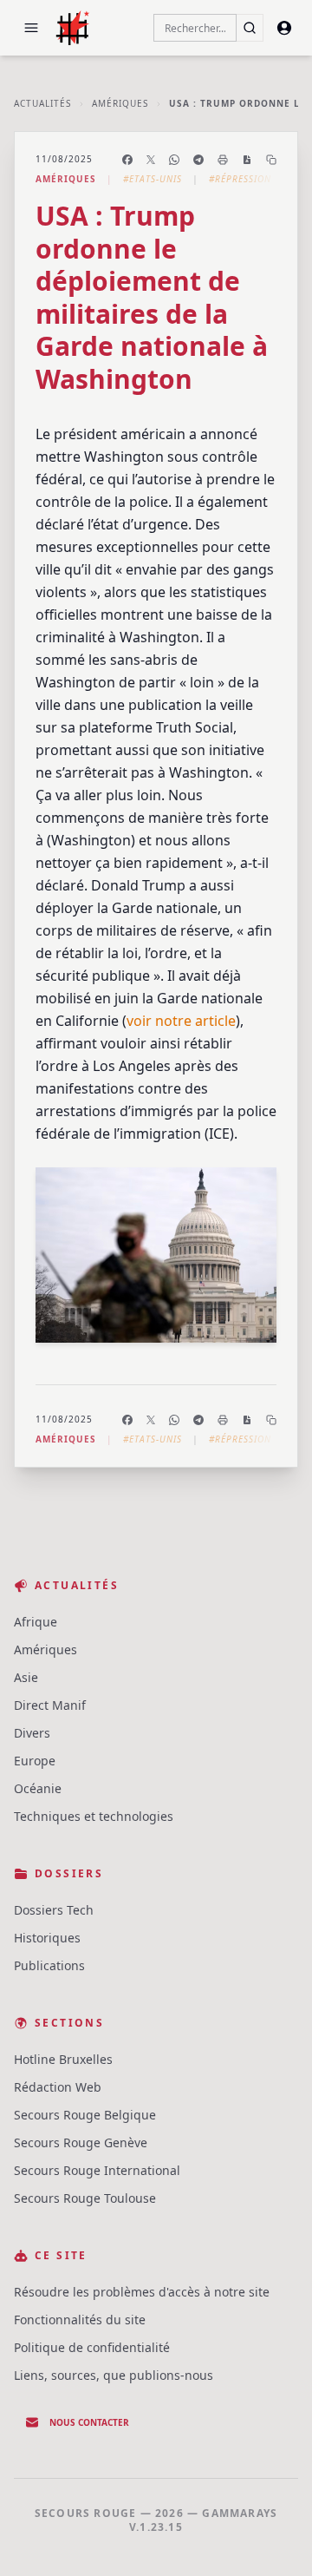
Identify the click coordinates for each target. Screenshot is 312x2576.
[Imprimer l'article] (223, 160)
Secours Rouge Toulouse (85, 2198)
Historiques (47, 1938)
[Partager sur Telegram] (198, 160)
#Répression (240, 179)
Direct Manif (50, 1705)
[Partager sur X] (151, 160)
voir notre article (181, 1021)
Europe (35, 1761)
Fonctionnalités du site (80, 2320)
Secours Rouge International (97, 2170)
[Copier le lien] (271, 160)
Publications (49, 1965)
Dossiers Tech (54, 1910)
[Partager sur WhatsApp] (174, 160)
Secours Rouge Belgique (85, 2115)
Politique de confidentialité (92, 2347)
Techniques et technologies (94, 1816)
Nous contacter (89, 2422)
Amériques (120, 103)
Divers (32, 1733)
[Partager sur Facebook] (127, 160)
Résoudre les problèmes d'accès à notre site (142, 2292)
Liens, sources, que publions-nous (114, 2375)
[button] (31, 28)
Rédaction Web (58, 2087)
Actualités (42, 103)
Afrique (36, 1622)
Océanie (38, 1788)
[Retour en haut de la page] (274, 2538)
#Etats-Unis (153, 179)
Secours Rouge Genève (81, 2142)
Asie (26, 1677)
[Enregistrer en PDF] (247, 160)
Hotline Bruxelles (63, 2059)
